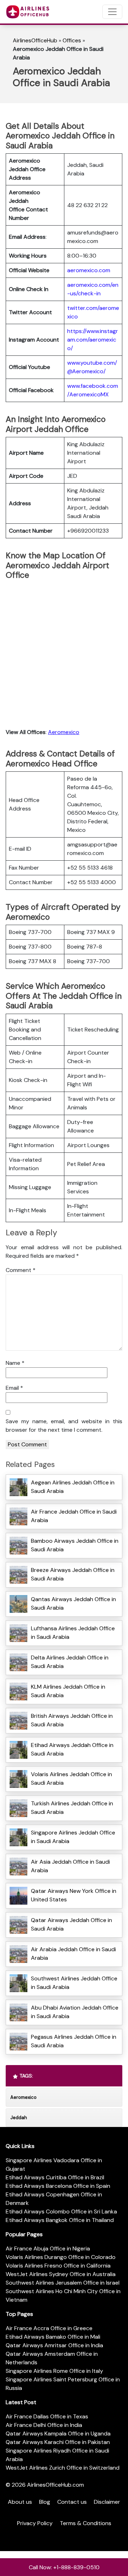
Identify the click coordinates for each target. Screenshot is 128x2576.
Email (14, 1388)
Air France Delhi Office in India (44, 2425)
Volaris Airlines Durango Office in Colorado (61, 2257)
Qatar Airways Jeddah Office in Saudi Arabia (71, 1924)
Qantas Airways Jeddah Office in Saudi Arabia (73, 1603)
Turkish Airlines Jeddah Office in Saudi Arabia (72, 1808)
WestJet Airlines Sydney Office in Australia (61, 2274)
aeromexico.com (89, 270)
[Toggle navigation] (112, 12)
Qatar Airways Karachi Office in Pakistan (58, 2442)
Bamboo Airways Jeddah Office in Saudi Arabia (75, 1545)
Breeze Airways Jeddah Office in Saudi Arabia (73, 1574)
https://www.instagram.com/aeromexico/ (93, 340)
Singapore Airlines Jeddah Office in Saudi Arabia (73, 1837)
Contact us (72, 2502)
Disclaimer (107, 2502)
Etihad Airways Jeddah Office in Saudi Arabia (72, 1749)
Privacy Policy (35, 2523)
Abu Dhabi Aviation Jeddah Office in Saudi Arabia (75, 2012)
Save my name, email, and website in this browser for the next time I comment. (64, 1426)
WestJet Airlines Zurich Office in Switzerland (63, 2468)
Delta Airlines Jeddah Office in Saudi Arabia (70, 1662)
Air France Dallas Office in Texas (47, 2416)
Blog (45, 2502)
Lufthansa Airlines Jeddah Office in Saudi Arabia (73, 1633)
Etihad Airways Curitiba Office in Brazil (55, 2177)
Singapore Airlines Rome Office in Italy (54, 2371)
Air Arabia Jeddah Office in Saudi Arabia (73, 1954)
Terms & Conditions (86, 2523)
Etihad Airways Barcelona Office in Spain (58, 2186)
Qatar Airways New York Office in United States (74, 1895)
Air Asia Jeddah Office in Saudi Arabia (70, 1866)
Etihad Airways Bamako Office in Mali (53, 2337)
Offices (72, 40)
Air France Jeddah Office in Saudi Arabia (74, 1516)
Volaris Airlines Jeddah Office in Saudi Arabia (71, 1778)
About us (20, 2502)
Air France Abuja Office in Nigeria (48, 2248)
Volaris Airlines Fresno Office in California (58, 2266)
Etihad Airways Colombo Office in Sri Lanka (61, 2211)
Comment (21, 1270)
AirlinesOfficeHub (35, 40)
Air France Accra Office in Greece (49, 2328)
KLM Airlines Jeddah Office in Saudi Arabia (68, 1691)
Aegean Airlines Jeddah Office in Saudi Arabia (73, 1487)
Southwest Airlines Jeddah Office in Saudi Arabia (74, 1983)
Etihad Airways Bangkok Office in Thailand (60, 2220)
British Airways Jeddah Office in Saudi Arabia (72, 1720)
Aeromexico (64, 732)
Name (15, 1363)
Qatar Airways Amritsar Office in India (54, 2345)
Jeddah (19, 2118)
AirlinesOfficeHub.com (55, 2485)
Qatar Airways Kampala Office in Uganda (58, 2434)
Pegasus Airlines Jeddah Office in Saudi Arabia (74, 2041)
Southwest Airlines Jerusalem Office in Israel (63, 2283)
